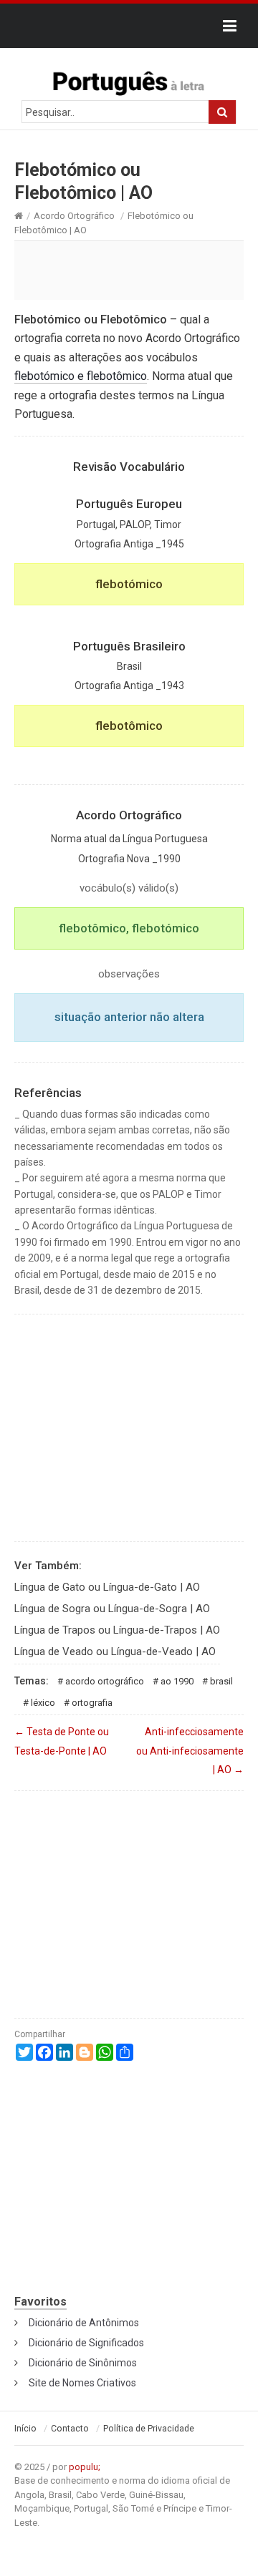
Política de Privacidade (149, 2429)
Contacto (70, 2429)
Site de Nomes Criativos (82, 2383)
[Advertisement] (129, 270)
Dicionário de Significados (86, 2343)
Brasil (221, 1681)
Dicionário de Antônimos (84, 2323)
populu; (85, 2467)
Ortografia (92, 1703)
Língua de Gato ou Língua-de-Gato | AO (107, 1587)
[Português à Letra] (129, 80)
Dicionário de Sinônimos (83, 2363)
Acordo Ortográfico (74, 216)
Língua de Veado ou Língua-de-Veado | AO (115, 1652)
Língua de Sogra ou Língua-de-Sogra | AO (112, 1609)
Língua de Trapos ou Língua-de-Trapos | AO (117, 1630)
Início (25, 2429)
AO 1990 (177, 1681)
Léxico (43, 1703)
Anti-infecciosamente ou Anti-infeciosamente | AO (190, 1751)
